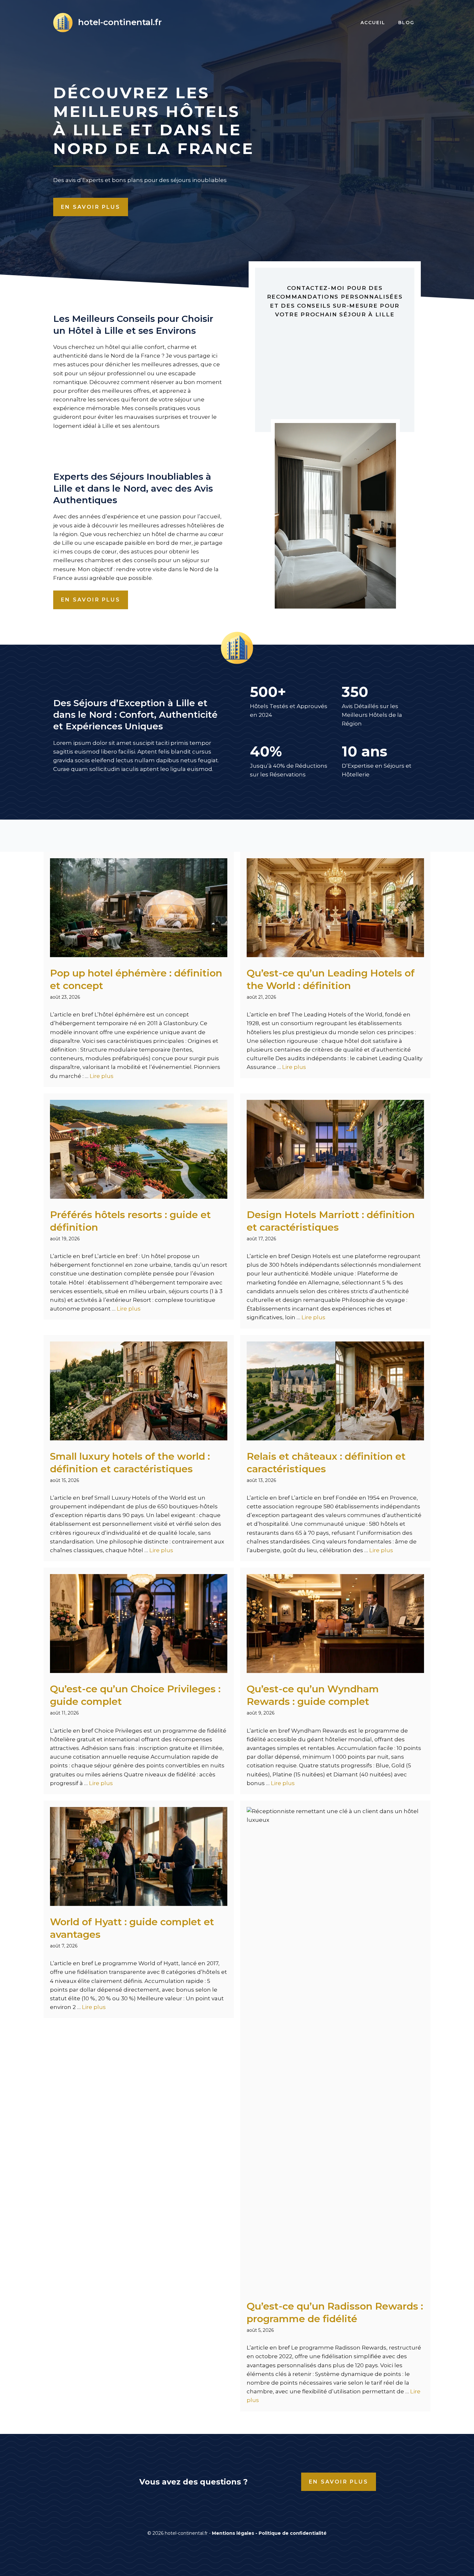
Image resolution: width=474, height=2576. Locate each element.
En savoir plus (91, 207)
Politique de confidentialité (293, 2533)
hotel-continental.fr (120, 22)
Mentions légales (233, 2533)
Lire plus (102, 1076)
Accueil (373, 23)
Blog (406, 23)
